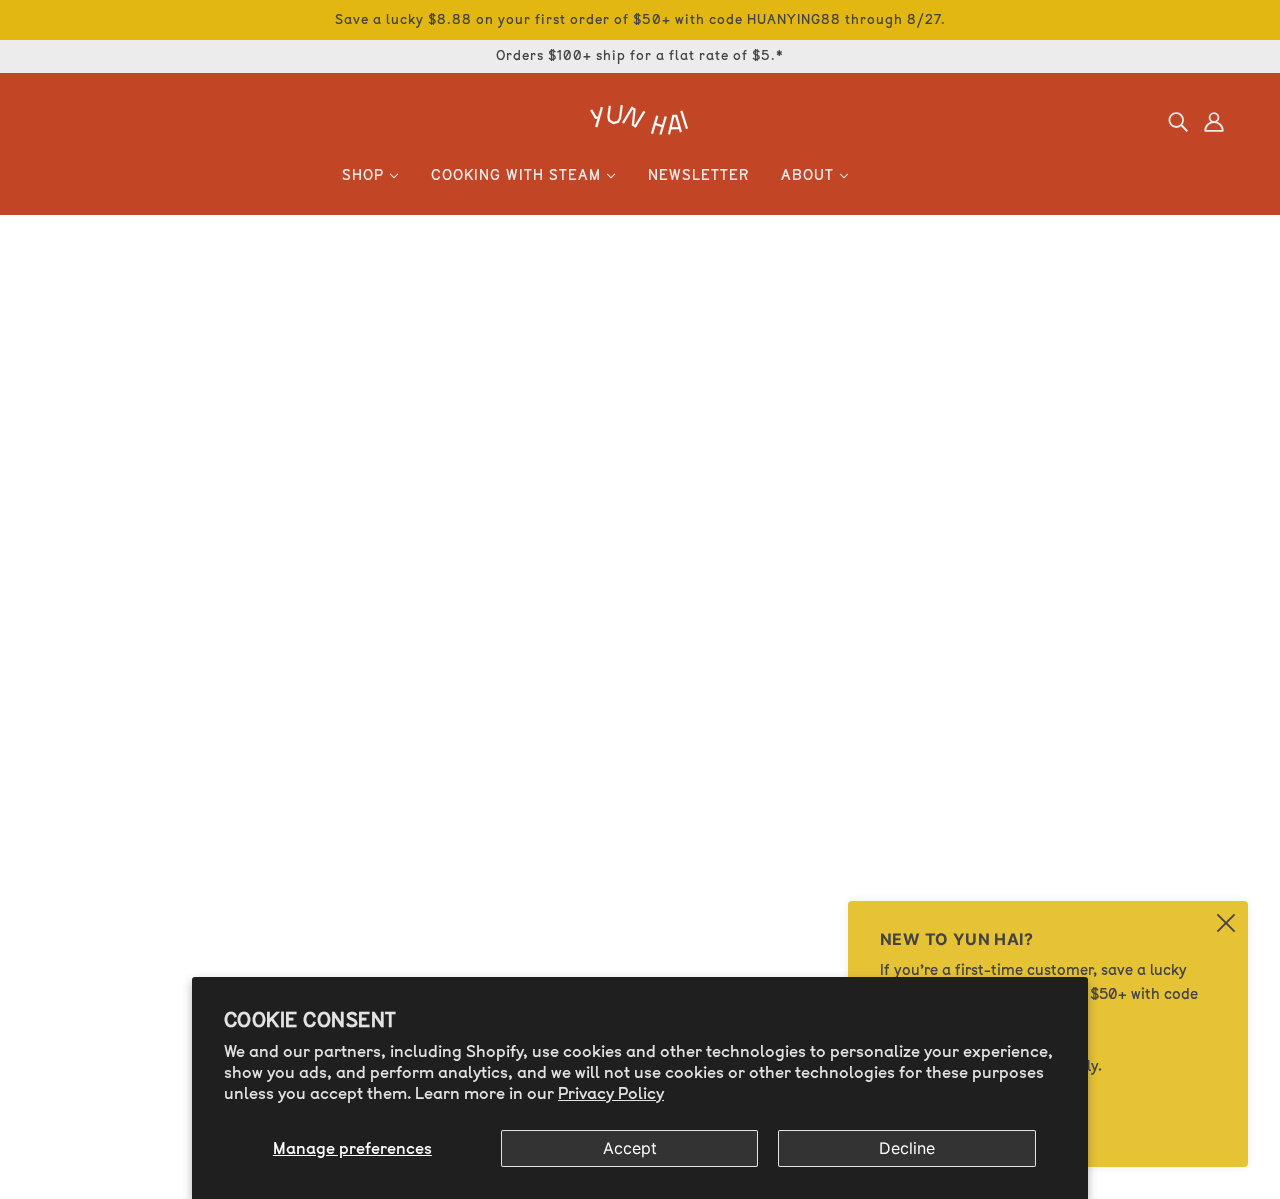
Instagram (104, 726)
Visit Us (487, 869)
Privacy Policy (611, 1093)
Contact (95, 942)
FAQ (79, 1014)
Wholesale (103, 918)
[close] (1226, 923)
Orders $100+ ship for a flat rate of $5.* (640, 55)
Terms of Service (127, 1110)
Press (85, 870)
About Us (99, 846)
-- (72, 1038)
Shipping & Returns (138, 1062)
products (822, 464)
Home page (581, 464)
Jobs (82, 966)
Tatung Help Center (138, 990)
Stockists (99, 894)
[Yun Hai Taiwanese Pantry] (640, 129)
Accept (630, 1148)
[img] (1178, 121)
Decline (907, 1148)
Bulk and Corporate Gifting (168, 798)
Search (91, 822)
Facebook (101, 750)
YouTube (97, 774)
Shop (84, 702)
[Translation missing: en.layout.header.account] (1214, 121)
